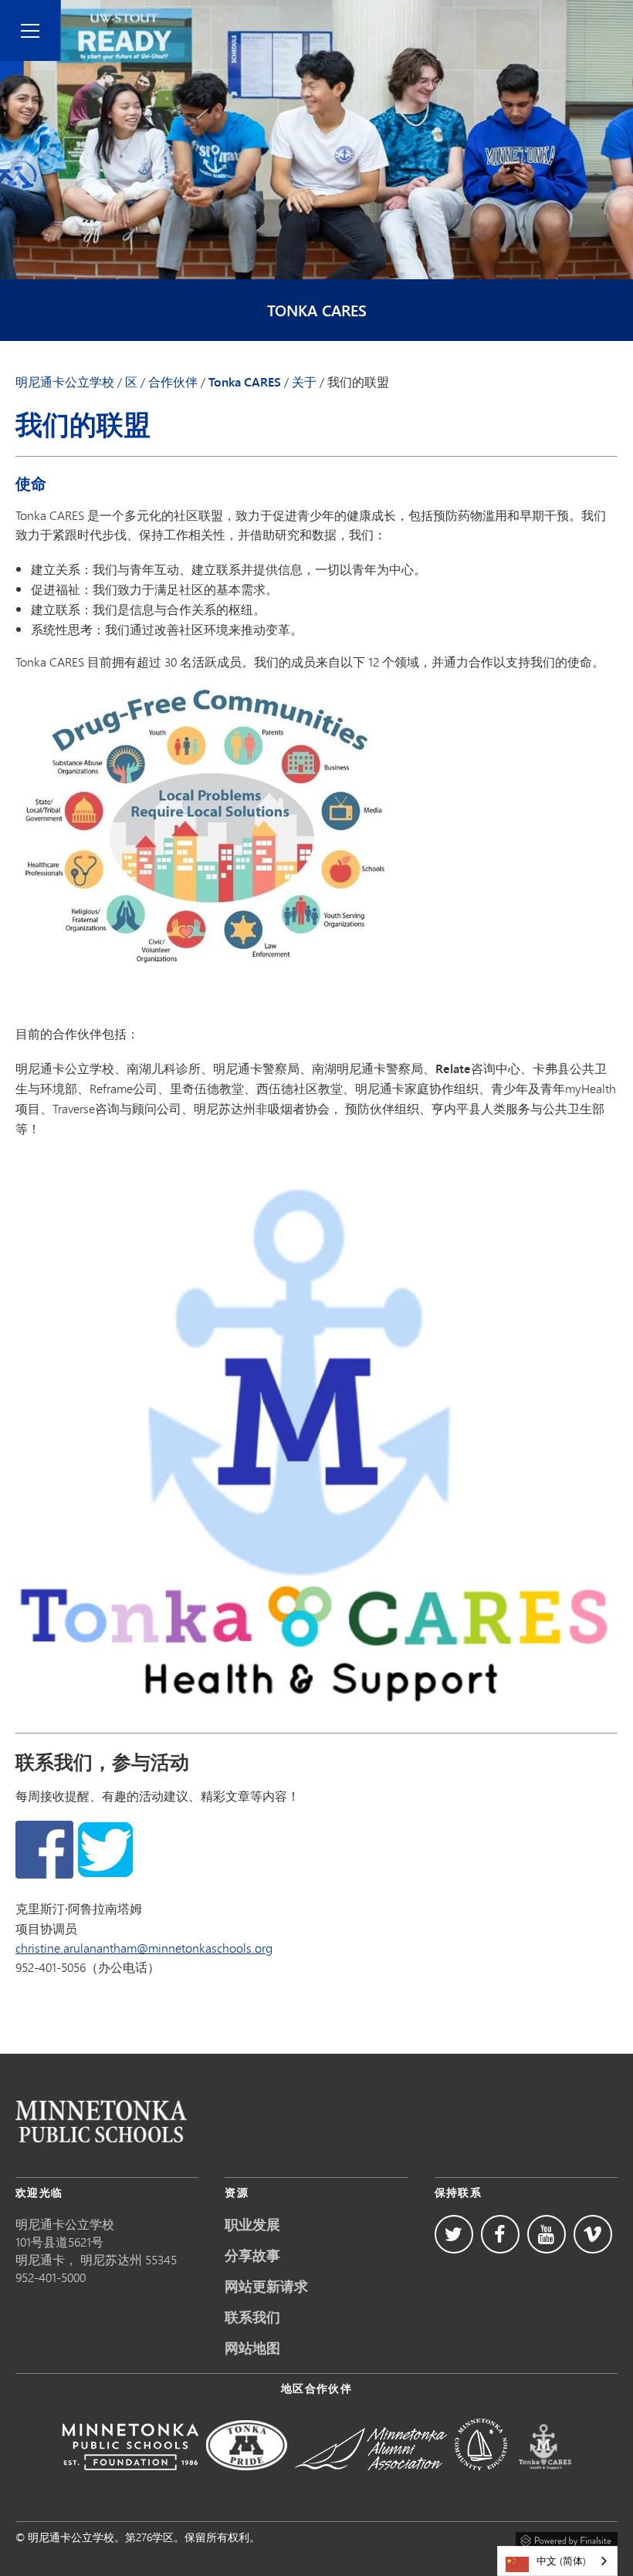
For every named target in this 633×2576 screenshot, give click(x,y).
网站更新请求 (266, 2286)
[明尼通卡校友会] (371, 2481)
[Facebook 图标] (500, 2234)
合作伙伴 (173, 382)
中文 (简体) (561, 2561)
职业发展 (252, 2224)
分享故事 (252, 2255)
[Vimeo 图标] (593, 2234)
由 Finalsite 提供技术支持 (567, 2538)
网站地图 (252, 2348)
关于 (304, 382)
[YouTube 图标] (547, 2234)
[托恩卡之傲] (247, 2481)
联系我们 (252, 2317)
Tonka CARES (317, 311)
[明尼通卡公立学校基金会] (130, 2481)
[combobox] (557, 2561)
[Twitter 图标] (454, 2234)
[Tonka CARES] (545, 2481)
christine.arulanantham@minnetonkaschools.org (144, 1948)
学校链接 (101, 2121)
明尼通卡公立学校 (65, 382)
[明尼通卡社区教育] (481, 2481)
